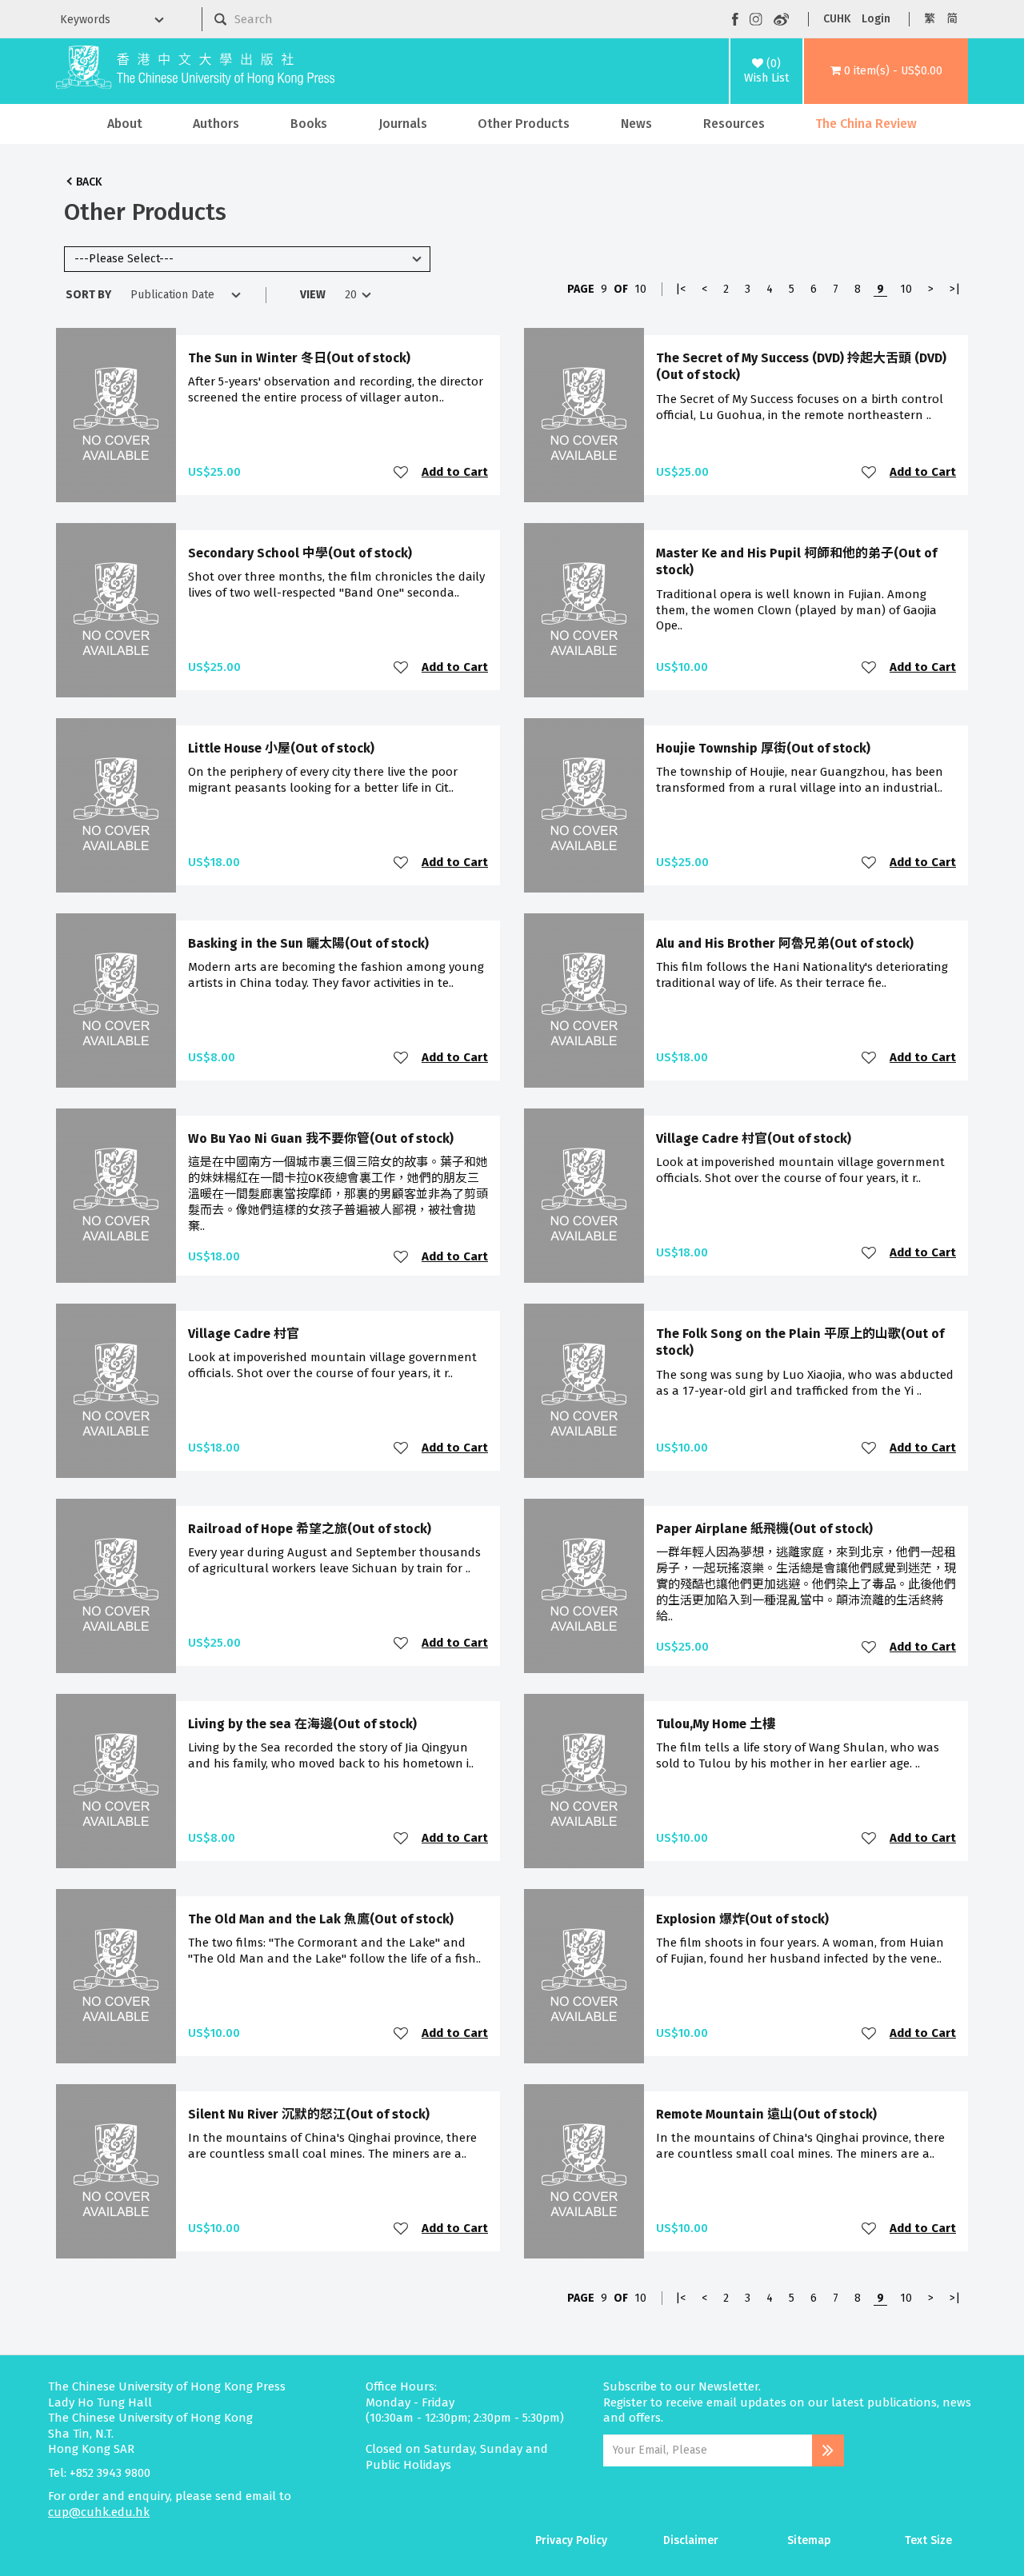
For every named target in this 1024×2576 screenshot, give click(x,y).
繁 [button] (930, 19)
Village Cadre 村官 (244, 1334)
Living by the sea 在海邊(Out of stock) (302, 1724)
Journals (403, 124)
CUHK (837, 19)
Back (89, 182)
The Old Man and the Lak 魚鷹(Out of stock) (321, 1919)
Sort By (88, 295)
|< (680, 289)
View (313, 295)
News (636, 124)
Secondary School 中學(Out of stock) (300, 553)
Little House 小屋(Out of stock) (281, 748)
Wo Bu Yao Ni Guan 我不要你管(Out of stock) (321, 1138)
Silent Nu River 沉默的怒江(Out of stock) (309, 2114)
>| (955, 289)
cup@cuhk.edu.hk (99, 2512)
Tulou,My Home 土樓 (716, 1724)
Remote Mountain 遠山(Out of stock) (766, 2114)
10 (906, 289)
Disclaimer (691, 2540)
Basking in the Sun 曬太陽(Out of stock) (308, 943)
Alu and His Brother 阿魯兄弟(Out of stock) (785, 943)
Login (876, 19)
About (125, 124)
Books (309, 124)
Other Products (524, 124)
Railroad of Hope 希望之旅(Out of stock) (310, 1529)
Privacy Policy (571, 2540)
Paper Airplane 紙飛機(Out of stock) (764, 1529)
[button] (886, 71)
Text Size (928, 2540)
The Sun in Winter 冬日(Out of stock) (299, 358)
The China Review (866, 124)
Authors (216, 124)
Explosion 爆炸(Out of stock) (742, 1919)
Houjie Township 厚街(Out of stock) (763, 748)
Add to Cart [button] (455, 472)
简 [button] (952, 19)
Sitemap (809, 2540)
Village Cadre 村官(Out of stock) (754, 1138)
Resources (734, 124)
